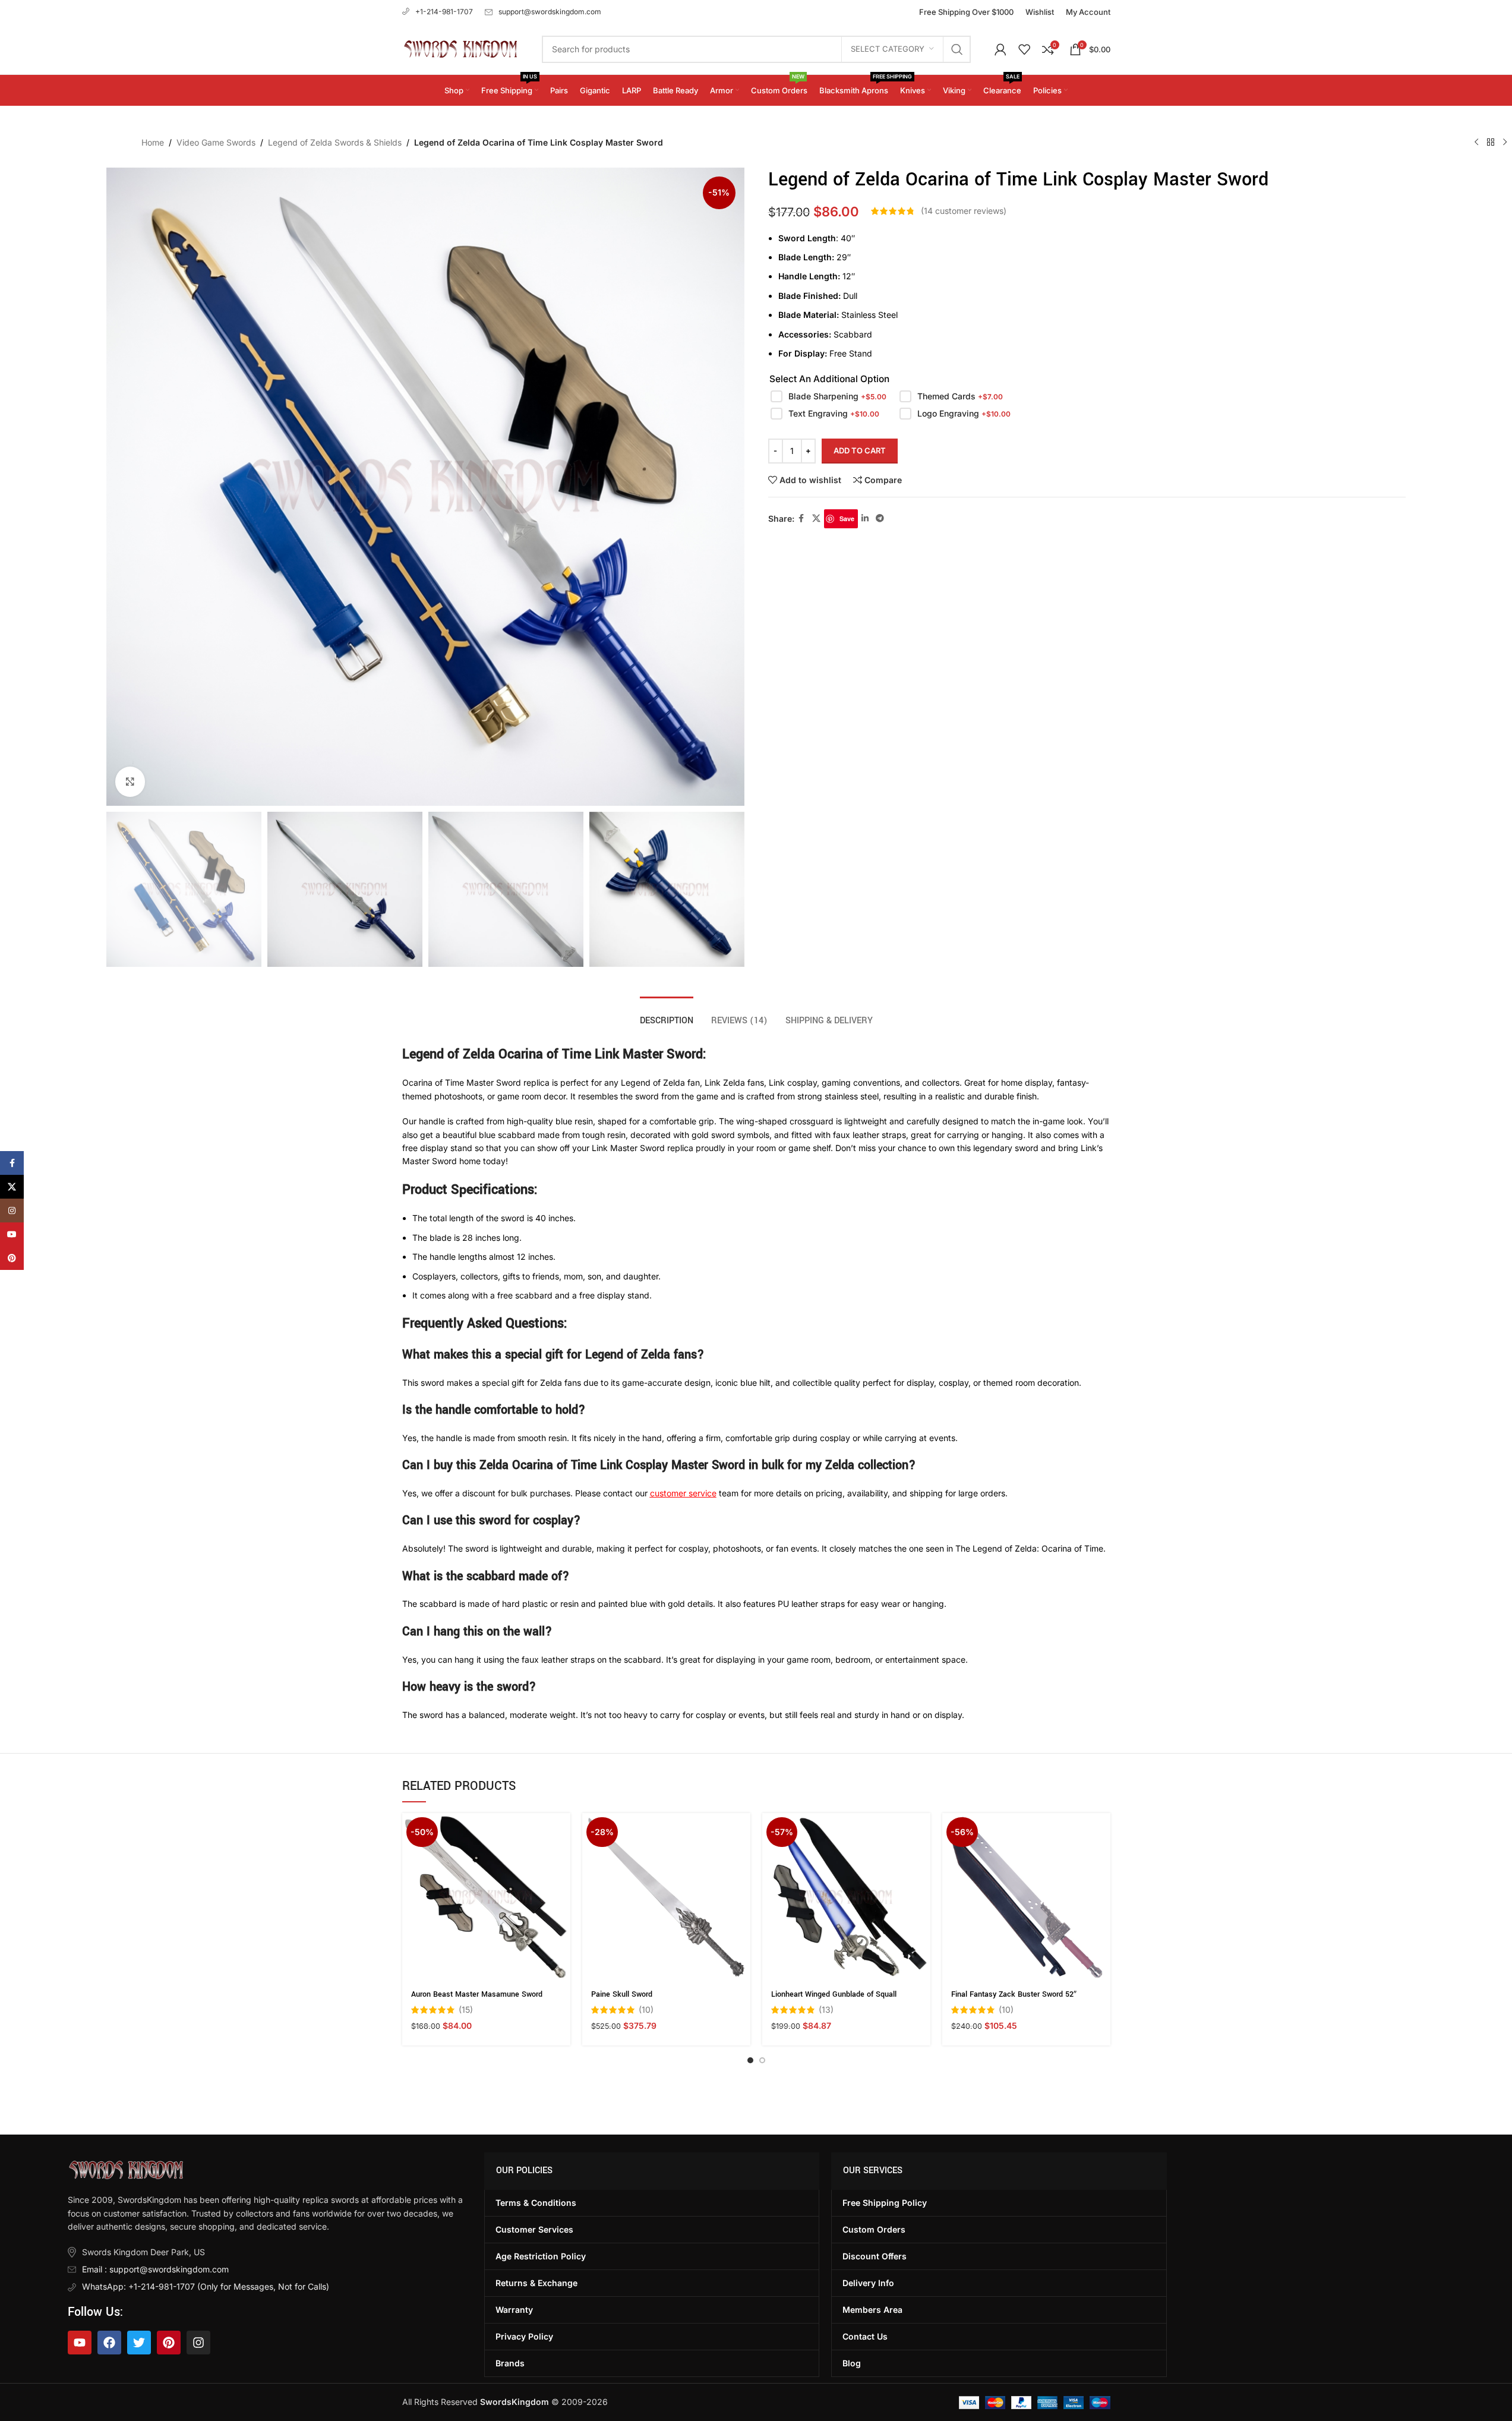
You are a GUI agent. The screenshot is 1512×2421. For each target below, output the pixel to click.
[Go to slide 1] (750, 2060)
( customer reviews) (964, 211)
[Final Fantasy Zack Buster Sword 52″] (1026, 1897)
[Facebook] (109, 2343)
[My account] (1000, 49)
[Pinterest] (169, 2343)
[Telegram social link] (880, 518)
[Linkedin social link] (865, 518)
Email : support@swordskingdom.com (155, 2269)
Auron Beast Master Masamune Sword (477, 1994)
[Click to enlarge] (130, 781)
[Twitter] (139, 2343)
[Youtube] (80, 2343)
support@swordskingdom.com (550, 12)
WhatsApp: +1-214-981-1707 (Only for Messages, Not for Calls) (206, 2286)
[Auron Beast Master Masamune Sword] (486, 1897)
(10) (646, 2010)
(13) (826, 2010)
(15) (466, 2010)
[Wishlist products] (1024, 49)
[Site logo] (460, 48)
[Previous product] (1476, 143)
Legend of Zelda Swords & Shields (335, 142)
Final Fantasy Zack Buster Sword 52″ (1014, 1994)
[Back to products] (1491, 143)
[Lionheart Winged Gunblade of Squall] (846, 1897)
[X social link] (816, 518)
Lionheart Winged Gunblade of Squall (834, 1994)
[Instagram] (198, 2343)
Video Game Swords (216, 142)
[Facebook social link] (801, 518)
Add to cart (860, 450)
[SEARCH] (957, 49)
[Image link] (126, 2169)
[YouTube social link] (12, 1234)
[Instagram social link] (12, 1210)
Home (153, 142)
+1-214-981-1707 (444, 12)
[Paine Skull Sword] (666, 1897)
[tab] (667, 1015)
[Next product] (1505, 143)
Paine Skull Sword (622, 1994)
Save (847, 518)
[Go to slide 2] (762, 2060)
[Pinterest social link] (12, 1258)
